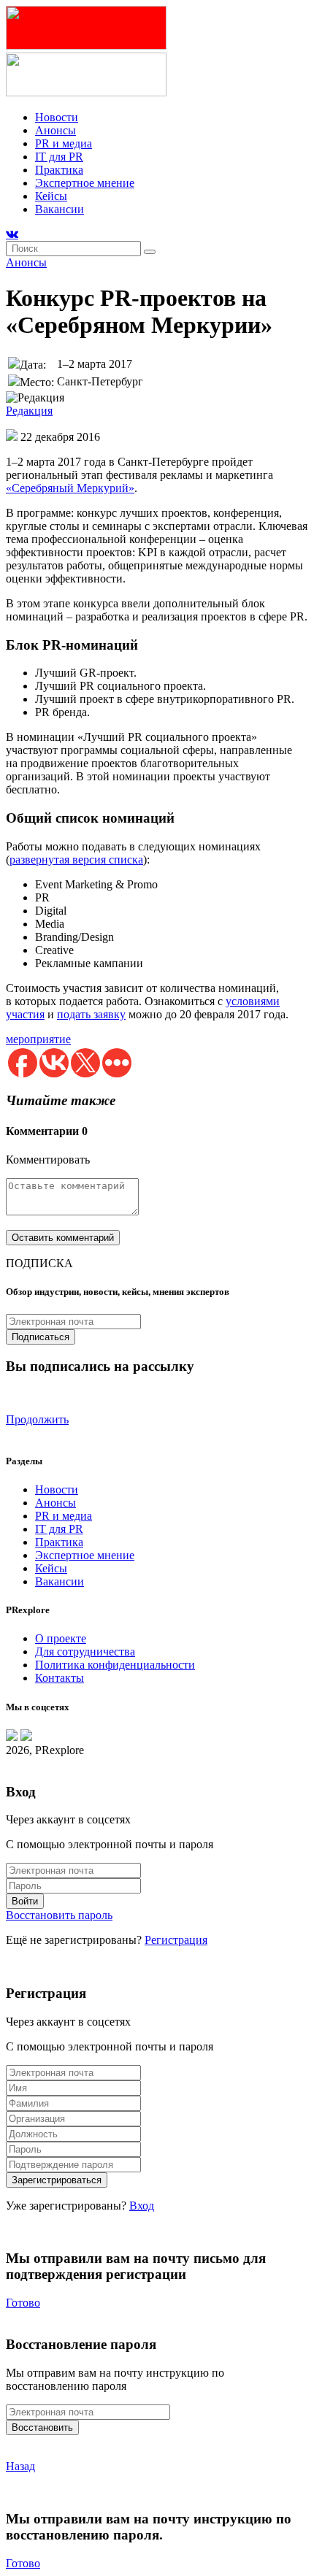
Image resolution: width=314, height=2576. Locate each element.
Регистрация (176, 1940)
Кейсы (51, 196)
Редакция (29, 411)
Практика (59, 170)
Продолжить (37, 1419)
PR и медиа (64, 143)
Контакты (60, 1678)
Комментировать (48, 1160)
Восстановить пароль (59, 1915)
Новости (57, 117)
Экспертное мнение (85, 183)
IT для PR (59, 157)
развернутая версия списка (76, 860)
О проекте (61, 1638)
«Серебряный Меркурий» (70, 488)
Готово (23, 2303)
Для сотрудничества (85, 1652)
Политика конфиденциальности (115, 1665)
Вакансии (60, 209)
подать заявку (91, 1014)
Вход (142, 2206)
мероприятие (38, 1039)
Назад (20, 2466)
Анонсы (55, 130)
